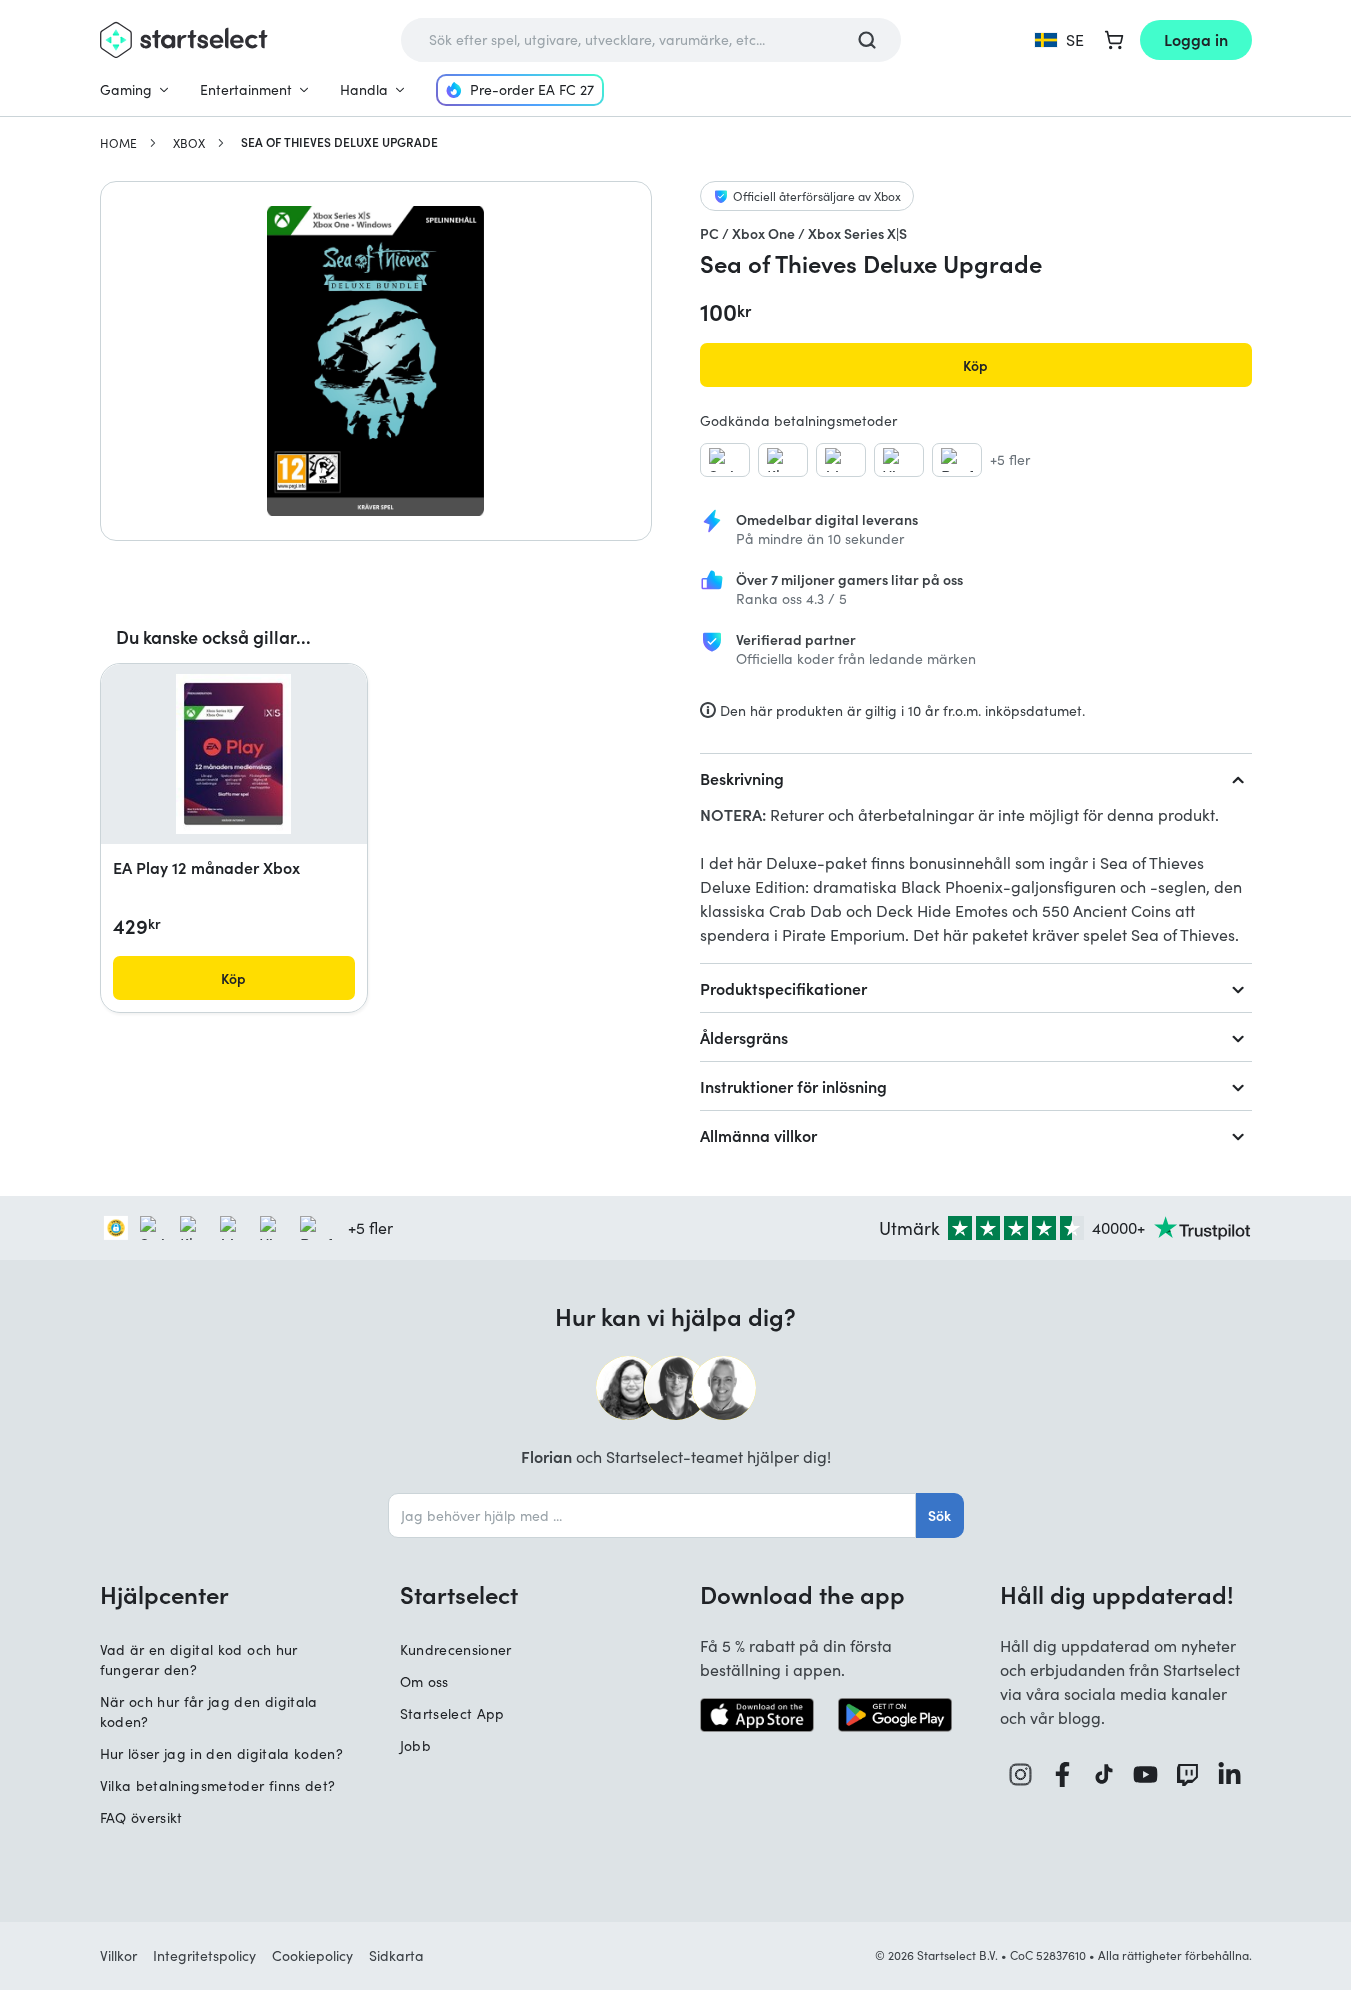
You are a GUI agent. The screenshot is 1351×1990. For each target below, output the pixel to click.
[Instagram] (1021, 1774)
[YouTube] (1146, 1774)
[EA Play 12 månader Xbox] (233, 754)
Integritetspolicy (204, 1955)
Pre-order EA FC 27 (532, 89)
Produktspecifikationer (783, 988)
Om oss (424, 1681)
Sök (939, 1515)
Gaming (126, 89)
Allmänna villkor (758, 1135)
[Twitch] (1188, 1774)
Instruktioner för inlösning (793, 1086)
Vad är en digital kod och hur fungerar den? (199, 1659)
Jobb (415, 1745)
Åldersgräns (744, 1037)
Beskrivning (742, 778)
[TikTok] (1104, 1774)
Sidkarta (396, 1955)
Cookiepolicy (312, 1955)
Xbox (189, 143)
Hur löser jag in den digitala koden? (222, 1753)
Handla (364, 89)
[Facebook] (1063, 1774)
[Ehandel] (116, 1228)
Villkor (118, 1955)
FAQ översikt (141, 1817)
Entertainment (246, 89)
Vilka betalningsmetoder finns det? (218, 1785)
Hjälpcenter (164, 1594)
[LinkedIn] (1230, 1774)
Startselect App (452, 1713)
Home (118, 143)
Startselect (459, 1594)
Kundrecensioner (456, 1649)
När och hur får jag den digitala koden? (209, 1711)
